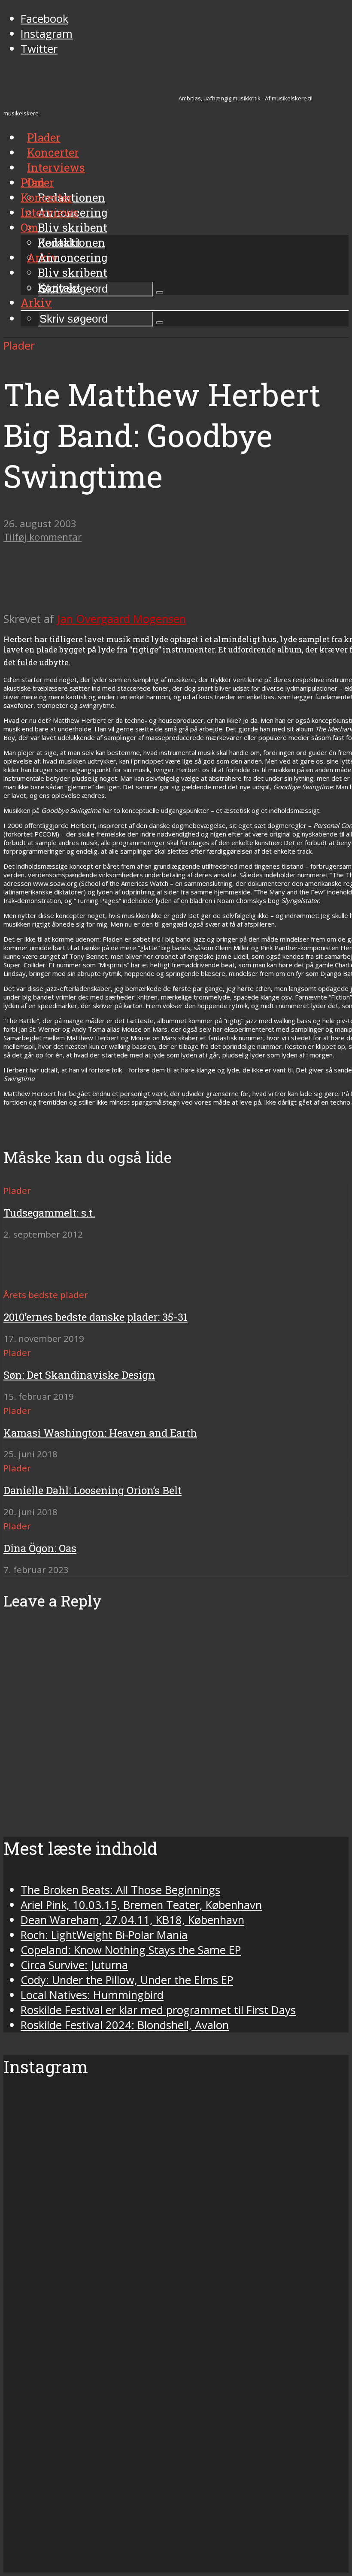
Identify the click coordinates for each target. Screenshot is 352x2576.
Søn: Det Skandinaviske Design (79, 1375)
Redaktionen (71, 242)
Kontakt (59, 287)
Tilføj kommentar (42, 537)
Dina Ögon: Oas (40, 1548)
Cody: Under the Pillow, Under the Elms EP (127, 1980)
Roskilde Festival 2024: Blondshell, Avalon (125, 2025)
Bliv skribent (73, 227)
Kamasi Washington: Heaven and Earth (100, 1433)
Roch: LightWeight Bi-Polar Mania (104, 1935)
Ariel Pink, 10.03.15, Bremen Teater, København (141, 1905)
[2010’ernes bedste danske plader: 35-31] (35, 1279)
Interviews (56, 167)
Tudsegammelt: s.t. (49, 1213)
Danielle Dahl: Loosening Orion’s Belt (93, 1490)
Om (29, 227)
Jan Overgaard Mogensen (121, 619)
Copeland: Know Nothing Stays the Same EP (131, 1950)
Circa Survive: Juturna (74, 1965)
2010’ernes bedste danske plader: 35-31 (96, 1317)
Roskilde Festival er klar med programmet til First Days (158, 2010)
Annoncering (73, 257)
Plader (37, 182)
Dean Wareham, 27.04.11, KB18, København (132, 1920)
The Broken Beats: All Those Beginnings (120, 1890)
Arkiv (36, 302)
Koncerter (47, 197)
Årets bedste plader (46, 1295)
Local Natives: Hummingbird (92, 1995)
